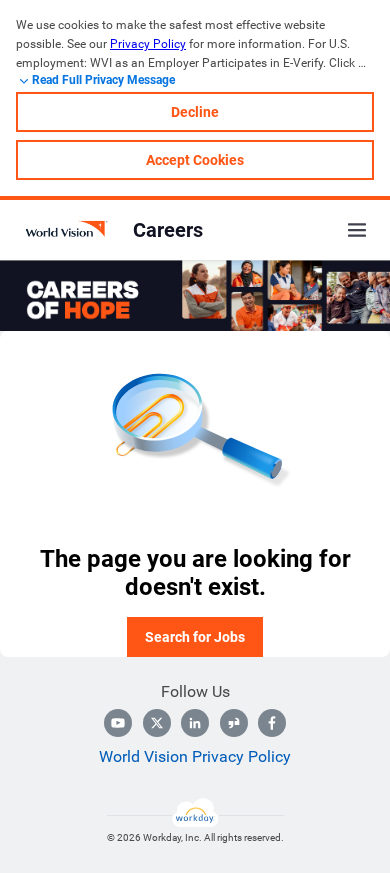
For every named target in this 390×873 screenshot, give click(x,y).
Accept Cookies (195, 160)
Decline (195, 112)
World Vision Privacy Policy (195, 756)
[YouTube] (118, 723)
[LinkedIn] (195, 723)
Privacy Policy (148, 44)
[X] (157, 723)
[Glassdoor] (234, 723)
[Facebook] (272, 723)
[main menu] (357, 230)
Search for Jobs (195, 637)
